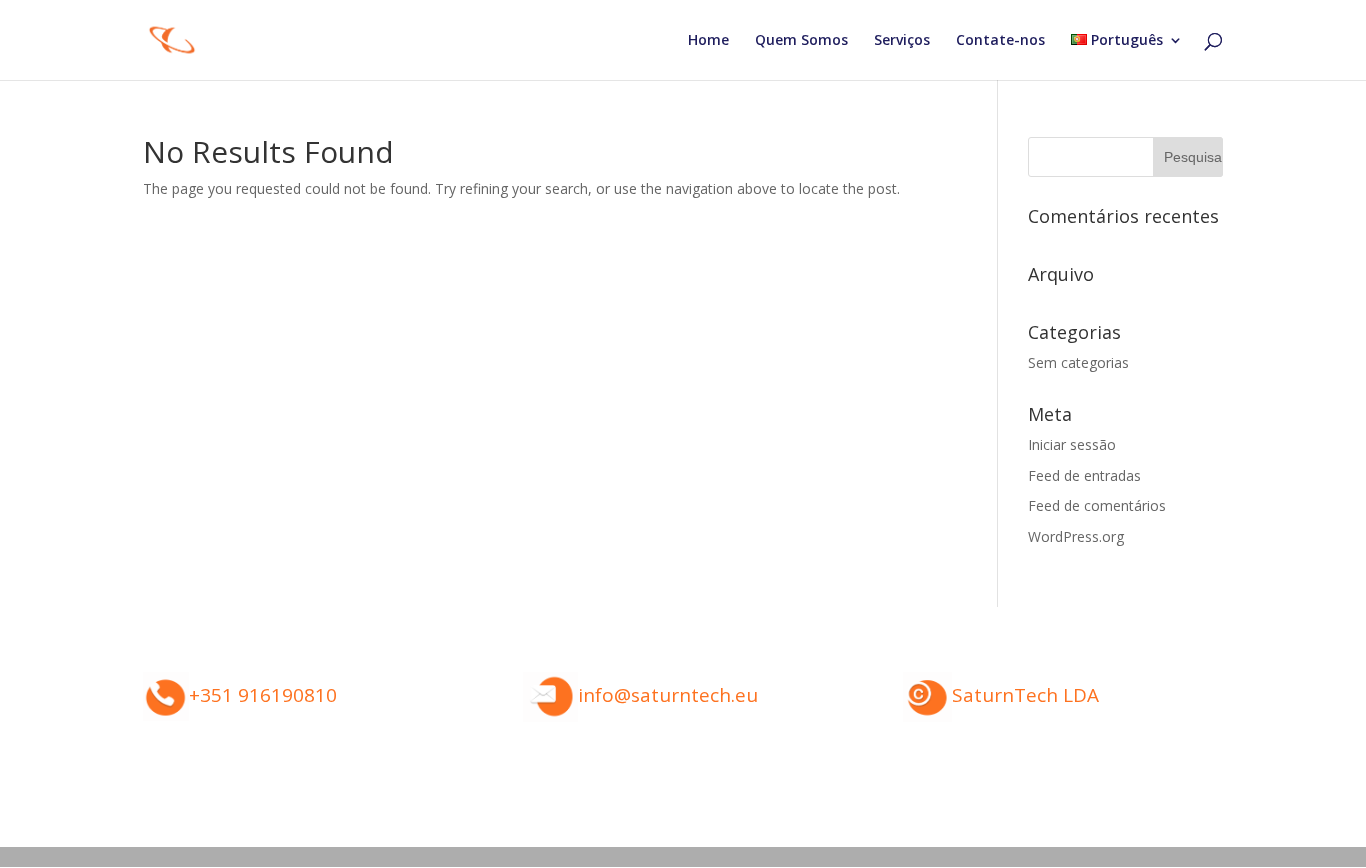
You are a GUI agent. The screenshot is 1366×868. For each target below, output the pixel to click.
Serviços (902, 41)
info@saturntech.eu (668, 695)
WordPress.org (1076, 536)
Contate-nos (1000, 41)
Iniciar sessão (1072, 444)
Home (708, 41)
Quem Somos (801, 41)
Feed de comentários (1097, 505)
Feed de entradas (1084, 475)
